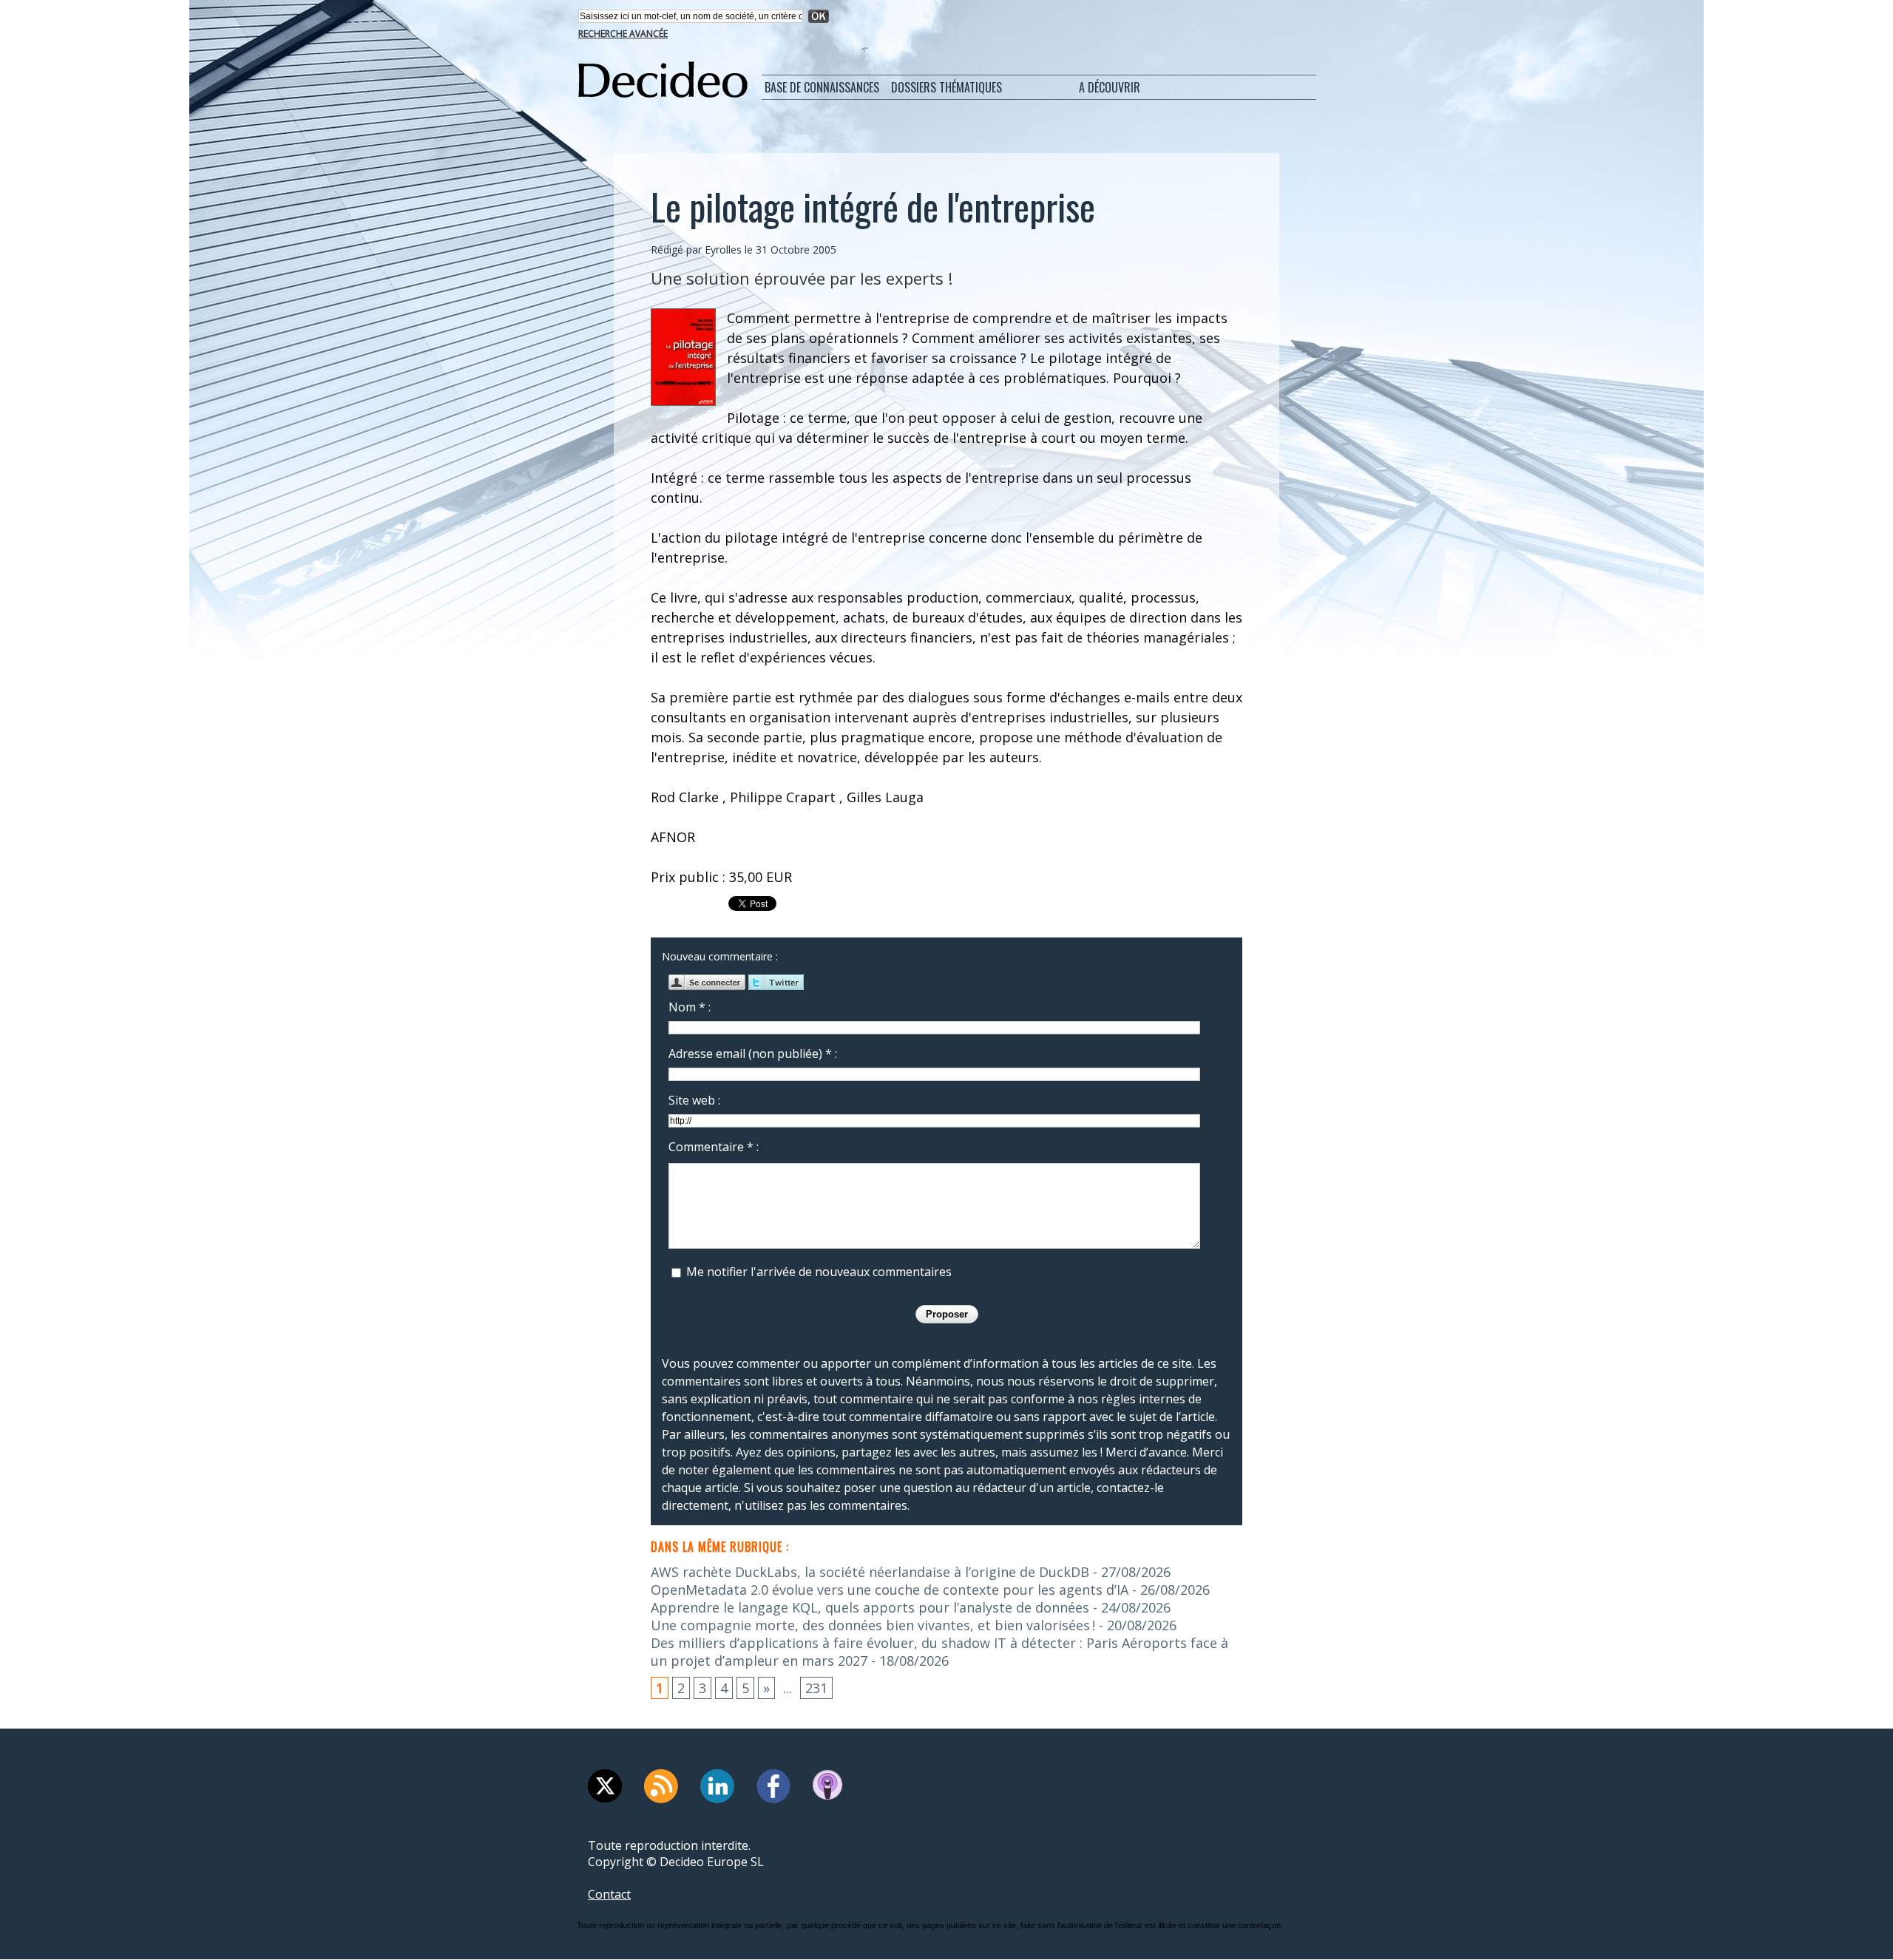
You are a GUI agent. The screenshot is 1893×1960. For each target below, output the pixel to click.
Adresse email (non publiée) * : (753, 1054)
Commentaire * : (714, 1147)
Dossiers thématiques (946, 87)
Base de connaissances (822, 87)
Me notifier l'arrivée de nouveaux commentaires (819, 1272)
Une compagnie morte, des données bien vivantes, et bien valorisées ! (873, 1625)
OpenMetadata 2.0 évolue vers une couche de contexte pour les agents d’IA (890, 1590)
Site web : (694, 1100)
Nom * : (690, 1007)
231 (816, 1688)
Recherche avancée (623, 34)
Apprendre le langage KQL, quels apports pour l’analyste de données (870, 1607)
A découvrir (1110, 87)
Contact (609, 1894)
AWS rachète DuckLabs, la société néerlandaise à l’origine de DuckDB (870, 1572)
